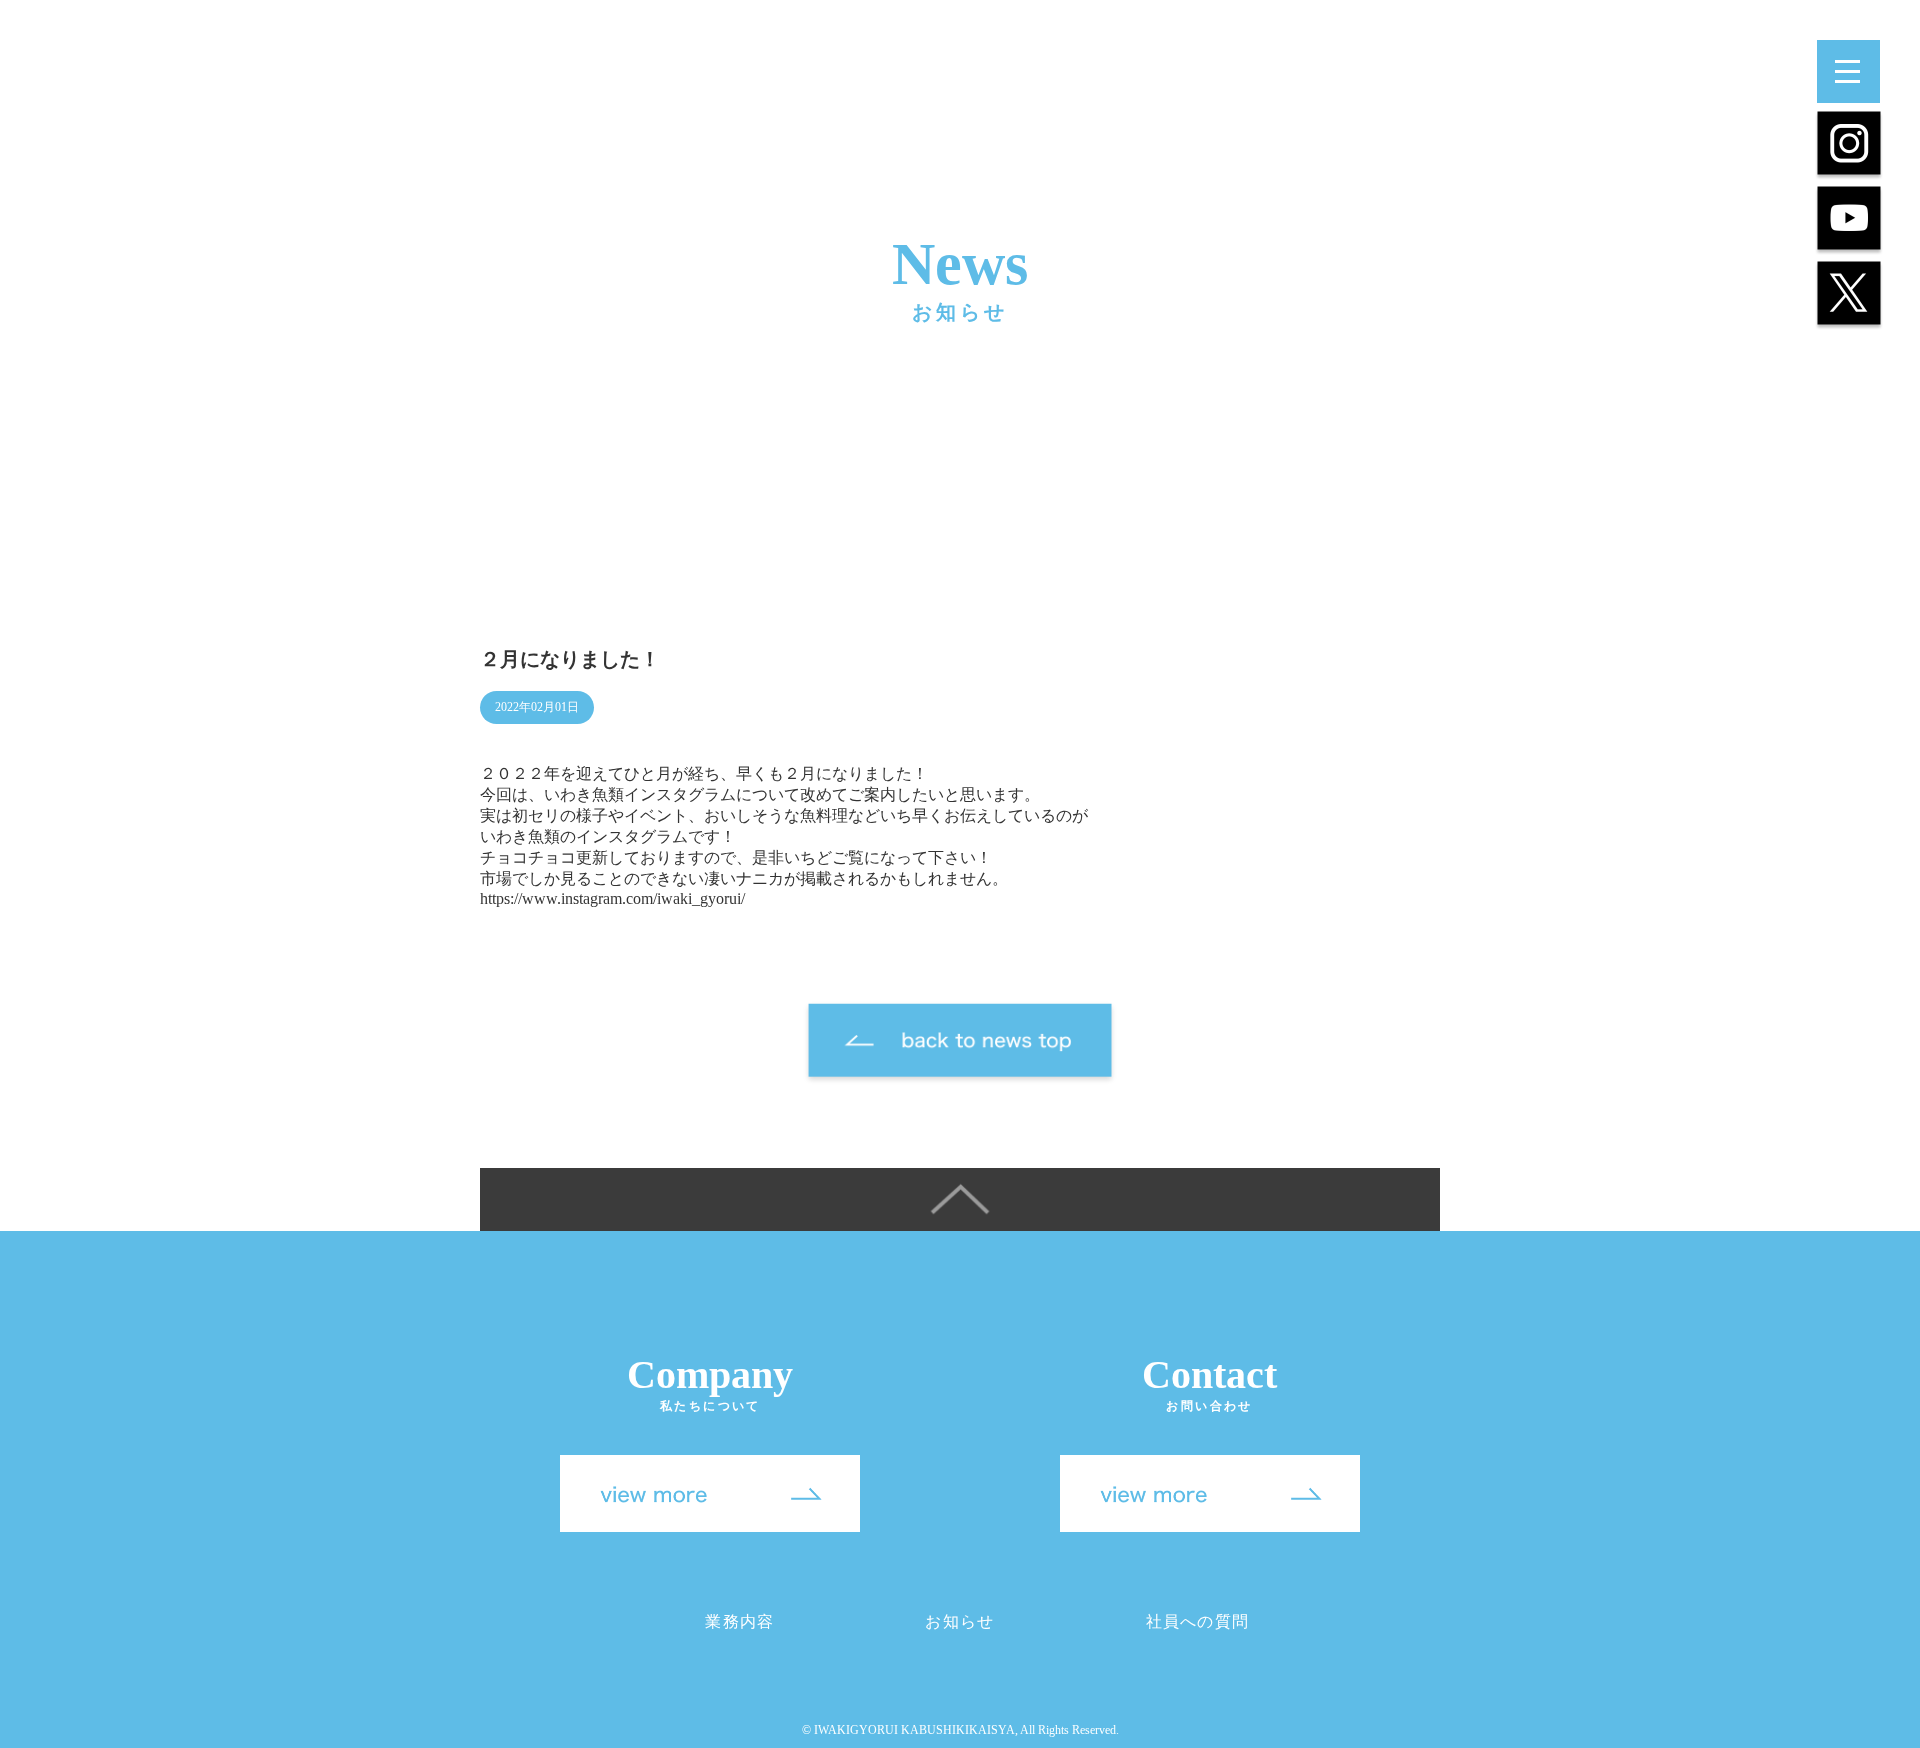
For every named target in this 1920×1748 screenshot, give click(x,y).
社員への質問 (1198, 1621)
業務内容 (739, 1621)
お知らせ (959, 1621)
